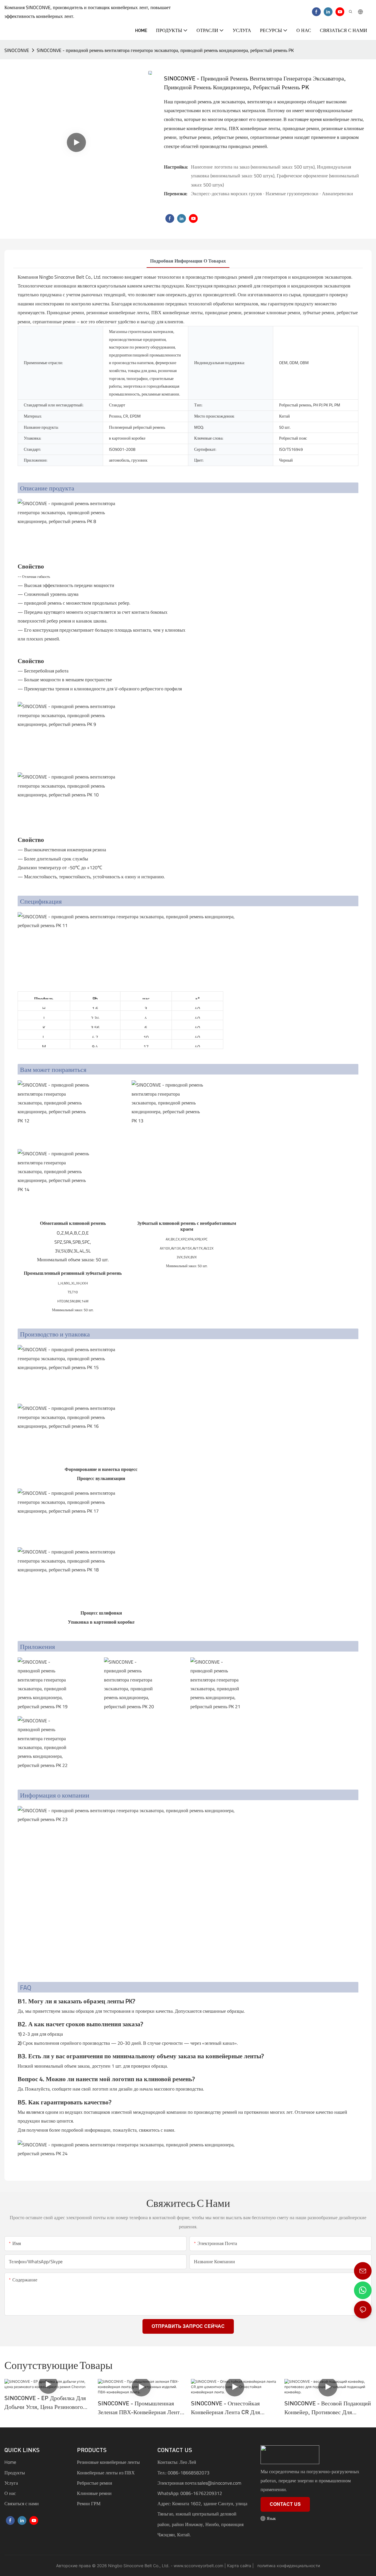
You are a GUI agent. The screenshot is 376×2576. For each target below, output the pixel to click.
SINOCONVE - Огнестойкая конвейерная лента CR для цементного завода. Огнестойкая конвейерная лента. (233, 2408)
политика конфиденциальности (288, 2566)
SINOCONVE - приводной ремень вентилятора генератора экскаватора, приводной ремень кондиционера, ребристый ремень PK (165, 50)
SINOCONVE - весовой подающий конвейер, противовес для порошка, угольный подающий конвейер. (328, 2408)
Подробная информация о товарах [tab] (188, 261)
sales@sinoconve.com (219, 2483)
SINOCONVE (17, 50)
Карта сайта (239, 2566)
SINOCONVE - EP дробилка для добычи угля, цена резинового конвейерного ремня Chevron (45, 2403)
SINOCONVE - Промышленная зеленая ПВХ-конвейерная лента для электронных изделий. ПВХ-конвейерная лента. (141, 2408)
